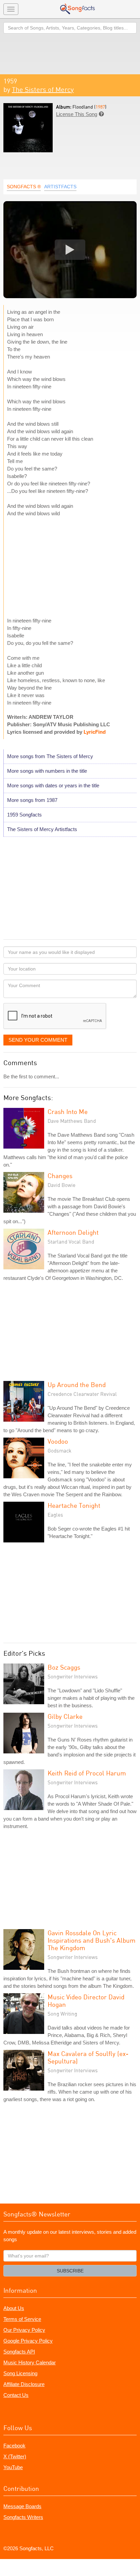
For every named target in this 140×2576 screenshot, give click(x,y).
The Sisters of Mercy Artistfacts (42, 829)
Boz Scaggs (64, 1667)
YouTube (13, 2467)
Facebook (14, 2446)
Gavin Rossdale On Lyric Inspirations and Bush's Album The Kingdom (92, 1940)
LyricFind (95, 732)
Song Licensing (20, 2373)
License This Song (77, 114)
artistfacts (60, 187)
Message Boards (22, 2506)
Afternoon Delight (73, 1232)
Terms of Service (22, 2319)
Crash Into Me (68, 1111)
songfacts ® (24, 187)
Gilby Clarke (65, 1716)
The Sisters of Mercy (43, 89)
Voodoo (58, 1441)
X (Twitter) (15, 2456)
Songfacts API (19, 2352)
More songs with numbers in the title (47, 771)
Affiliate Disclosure (24, 2384)
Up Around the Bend (77, 1385)
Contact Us (16, 2395)
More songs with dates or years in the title (53, 785)
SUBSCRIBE (70, 2271)
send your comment (38, 1040)
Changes (60, 1176)
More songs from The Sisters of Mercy (50, 756)
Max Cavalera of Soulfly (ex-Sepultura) (88, 2057)
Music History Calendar (30, 2362)
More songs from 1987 (32, 800)
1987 (100, 107)
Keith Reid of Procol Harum (87, 1773)
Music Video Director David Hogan (86, 2001)
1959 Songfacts (24, 815)
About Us (14, 2308)
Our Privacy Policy (24, 2330)
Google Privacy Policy (28, 2341)
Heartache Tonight (74, 1505)
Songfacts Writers (23, 2517)
